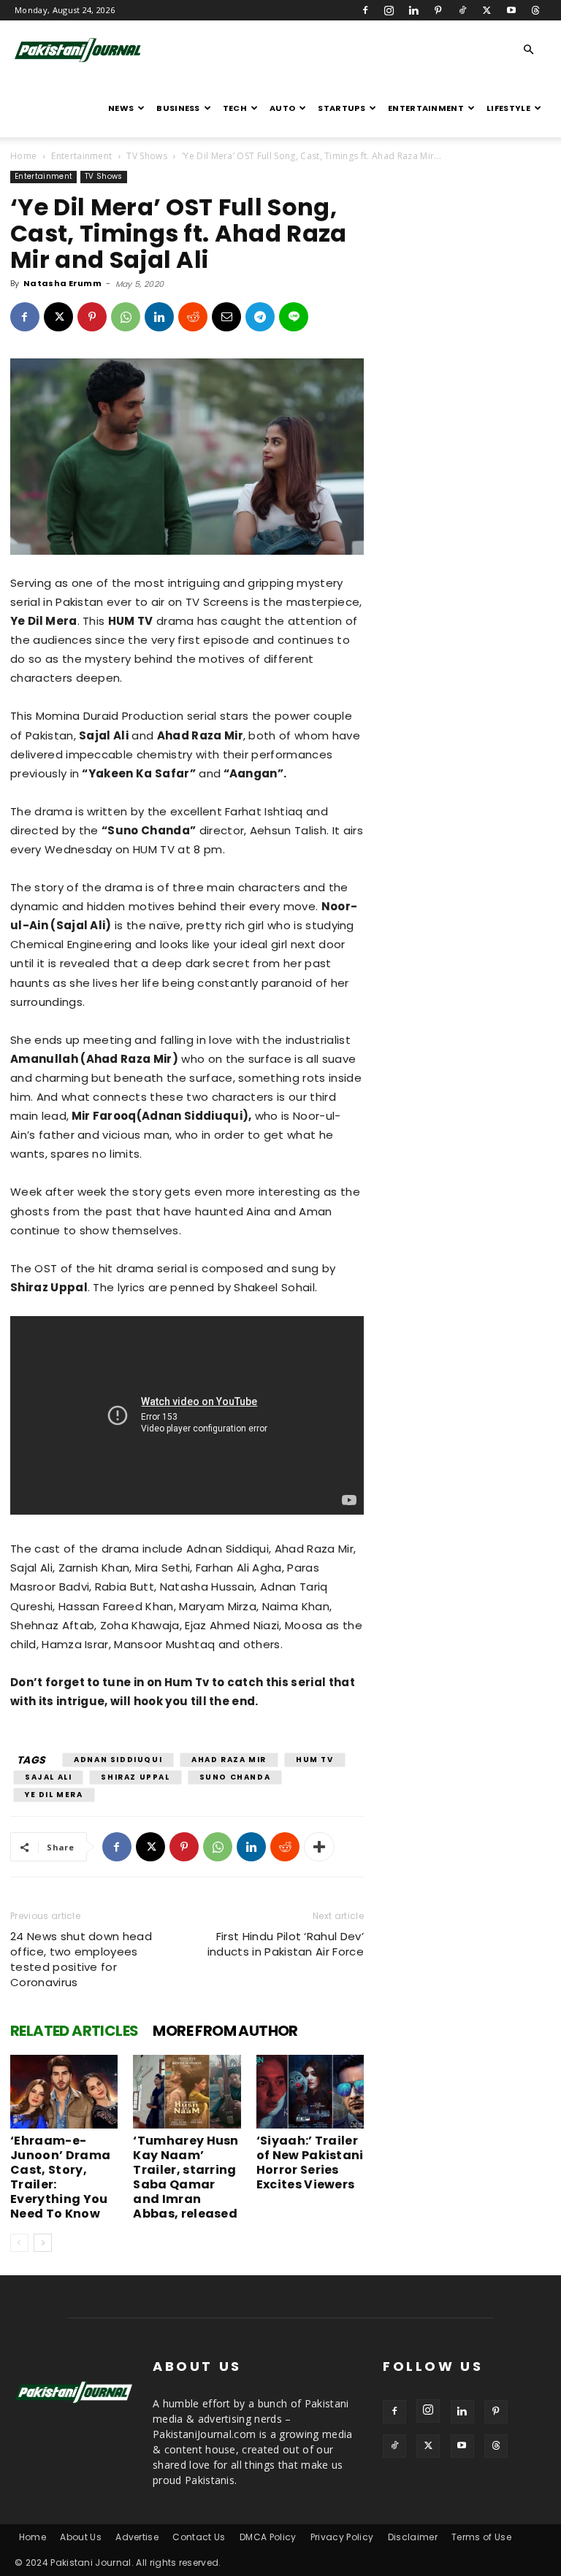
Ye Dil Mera (54, 1795)
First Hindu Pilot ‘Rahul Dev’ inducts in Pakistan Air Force (286, 1944)
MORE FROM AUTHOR (225, 2031)
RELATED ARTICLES (74, 2031)
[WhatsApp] (126, 317)
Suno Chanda (235, 1777)
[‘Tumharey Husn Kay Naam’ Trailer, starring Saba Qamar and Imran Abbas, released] (187, 2092)
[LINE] (294, 317)
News (121, 108)
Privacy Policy (342, 2537)
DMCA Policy (268, 2537)
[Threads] (535, 10)
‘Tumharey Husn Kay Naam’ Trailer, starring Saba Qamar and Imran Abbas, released (186, 2177)
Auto (282, 108)
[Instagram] (389, 10)
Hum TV (315, 1760)
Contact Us (199, 2537)
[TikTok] (462, 10)
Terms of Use (481, 2537)
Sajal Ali (48, 1777)
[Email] (226, 317)
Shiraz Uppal (135, 1777)
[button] (529, 50)
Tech (235, 108)
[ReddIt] (193, 317)
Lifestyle (508, 108)
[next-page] (43, 2243)
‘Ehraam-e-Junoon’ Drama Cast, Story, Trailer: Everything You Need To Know (60, 2177)
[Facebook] (365, 10)
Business (178, 108)
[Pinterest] (438, 10)
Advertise (137, 2537)
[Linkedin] (413, 10)
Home (23, 156)
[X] (486, 10)
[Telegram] (260, 317)
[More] (319, 1847)
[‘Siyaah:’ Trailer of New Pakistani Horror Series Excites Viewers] (310, 2092)
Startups (341, 108)
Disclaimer (413, 2537)
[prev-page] (19, 2243)
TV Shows (147, 156)
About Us (81, 2537)
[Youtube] (511, 10)
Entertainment (426, 108)
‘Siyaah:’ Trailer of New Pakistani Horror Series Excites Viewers (310, 2162)
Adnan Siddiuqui (118, 1760)
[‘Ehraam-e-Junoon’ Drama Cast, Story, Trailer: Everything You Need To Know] (64, 2092)
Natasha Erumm (62, 283)
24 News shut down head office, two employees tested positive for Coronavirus (81, 1959)
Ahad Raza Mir (229, 1760)
